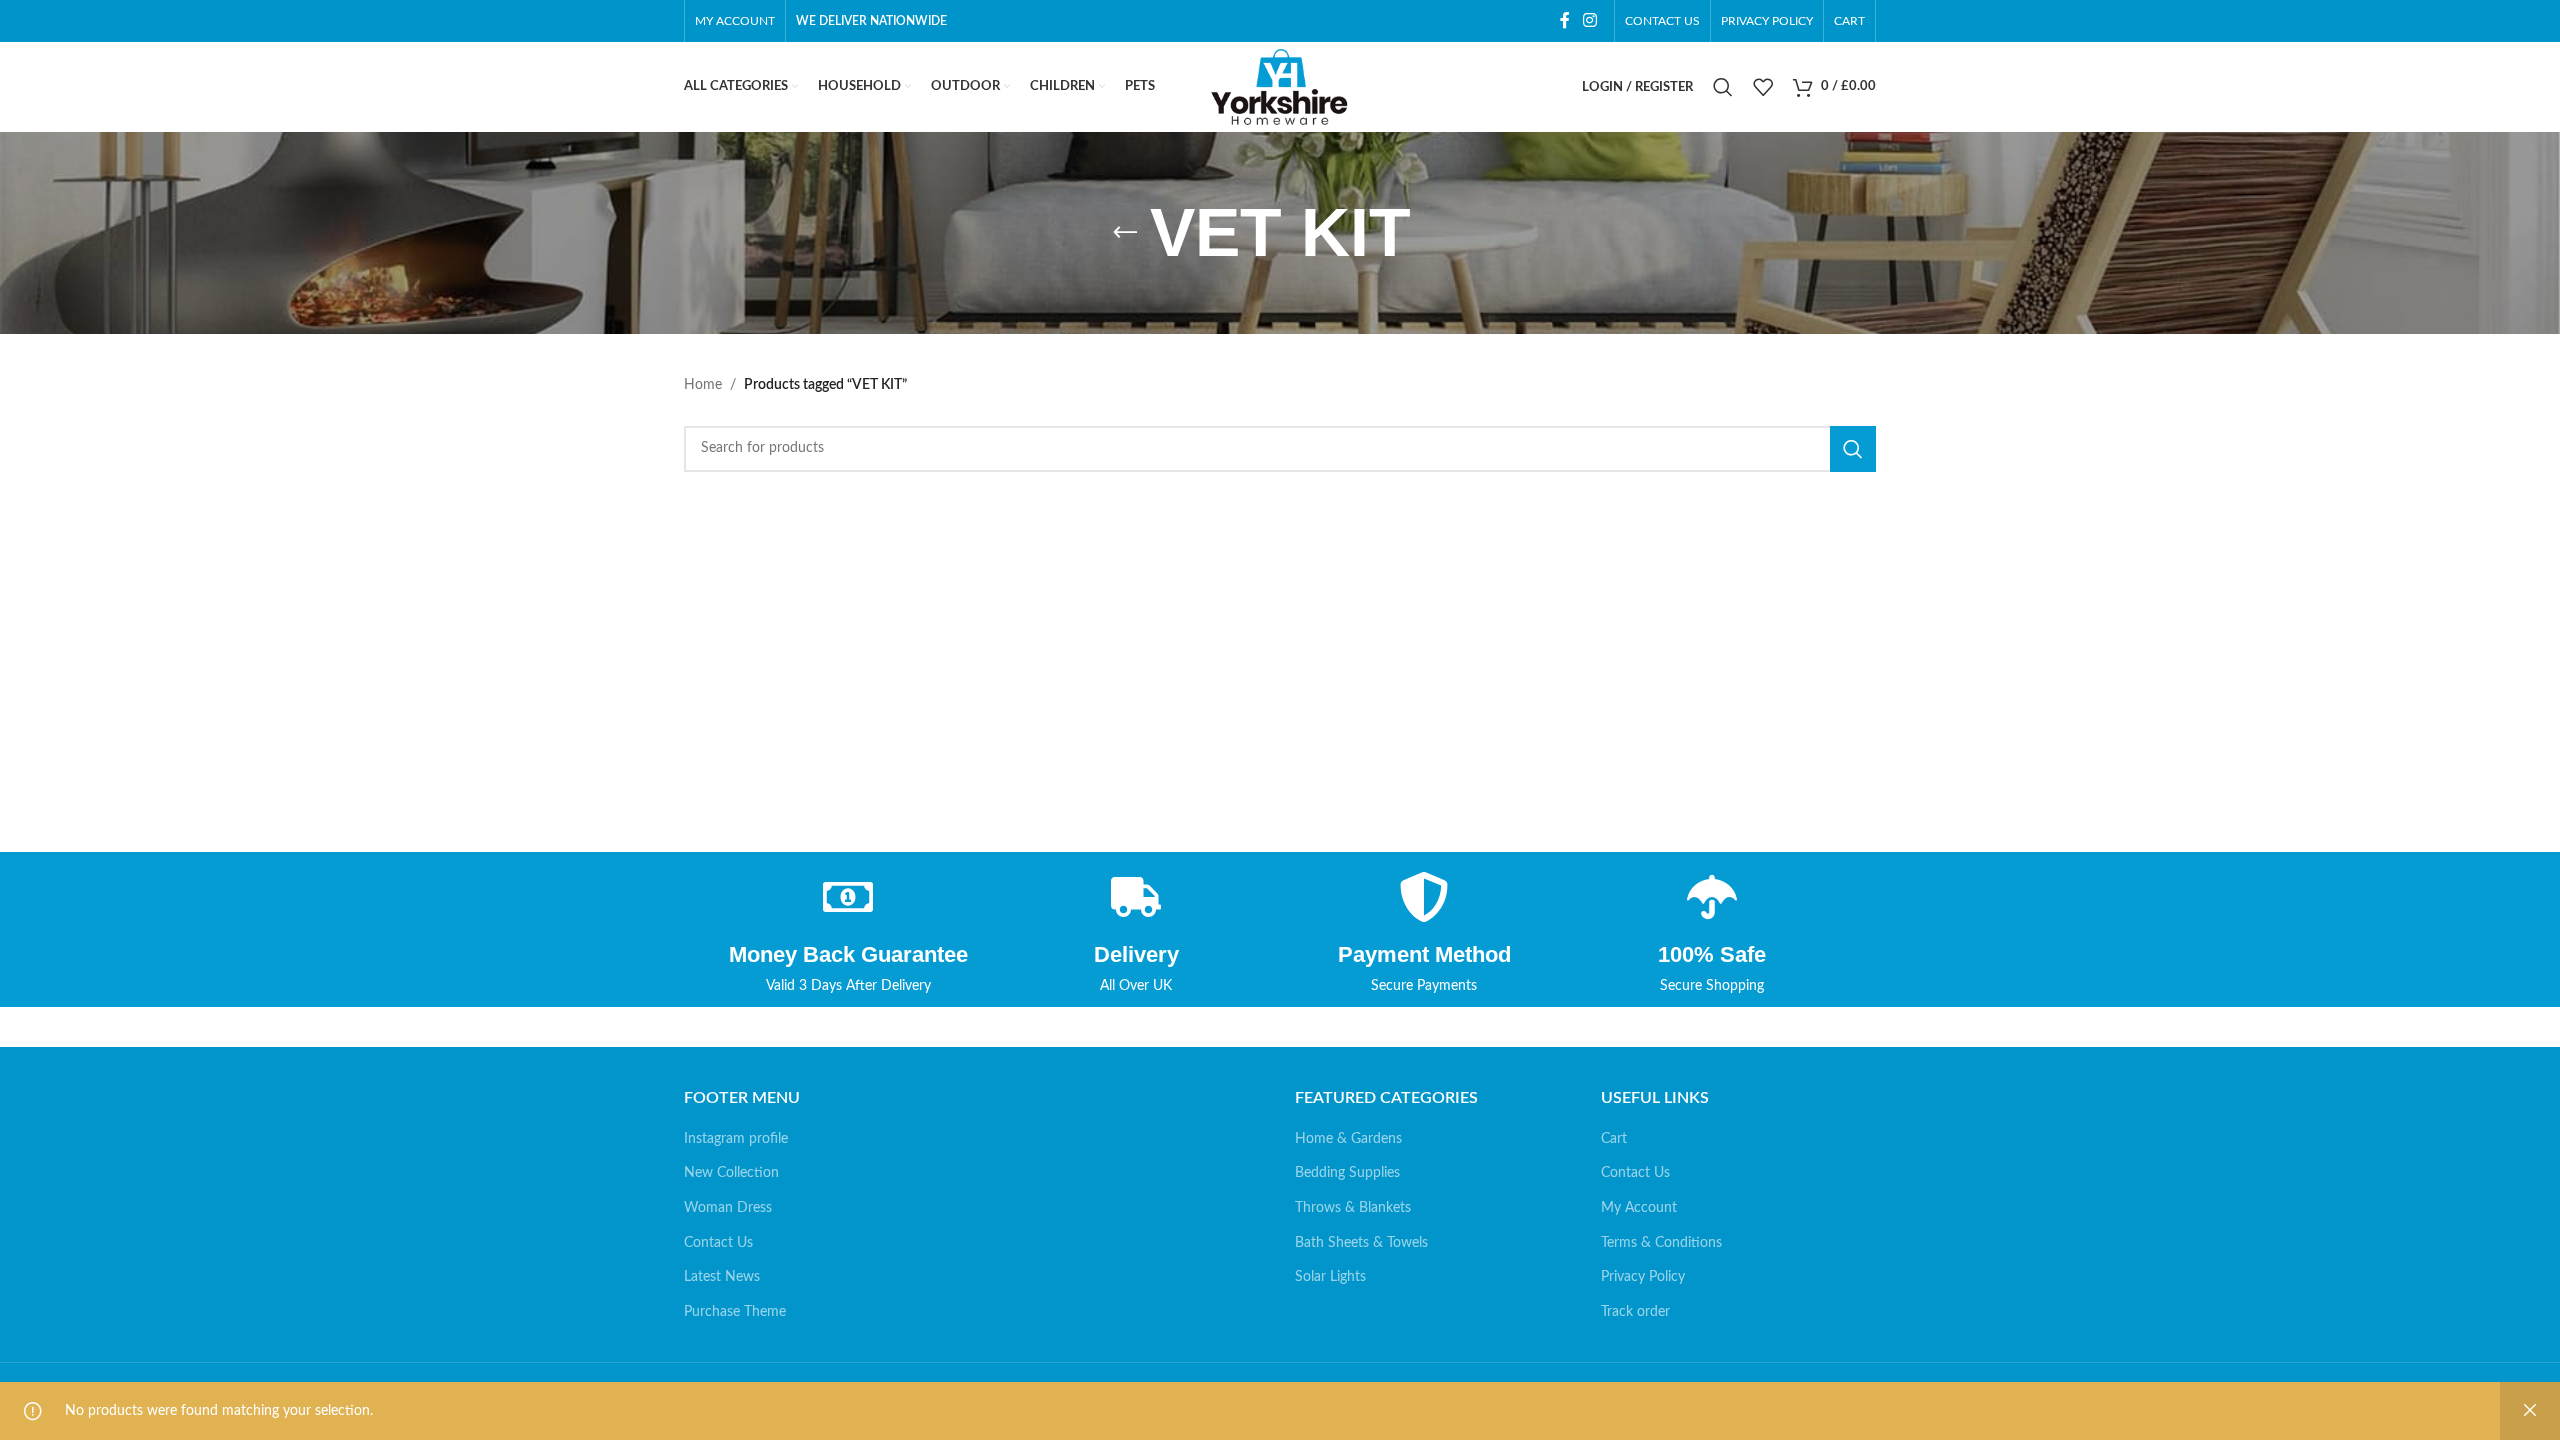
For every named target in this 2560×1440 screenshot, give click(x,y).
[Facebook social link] (1564, 20)
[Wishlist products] (1763, 87)
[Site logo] (1280, 87)
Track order (1635, 1312)
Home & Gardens (1348, 1139)
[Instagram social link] (1590, 20)
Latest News (722, 1277)
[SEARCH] (1853, 449)
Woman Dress (728, 1208)
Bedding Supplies (1347, 1173)
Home (703, 385)
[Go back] (1125, 233)
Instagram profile (736, 1139)
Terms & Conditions (1661, 1243)
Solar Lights (1330, 1277)
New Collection (731, 1173)
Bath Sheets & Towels (1361, 1243)
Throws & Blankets (1353, 1208)
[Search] (1723, 87)
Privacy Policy (1643, 1277)
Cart (1614, 1139)
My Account (1639, 1208)
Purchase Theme (735, 1312)
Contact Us (718, 1243)
